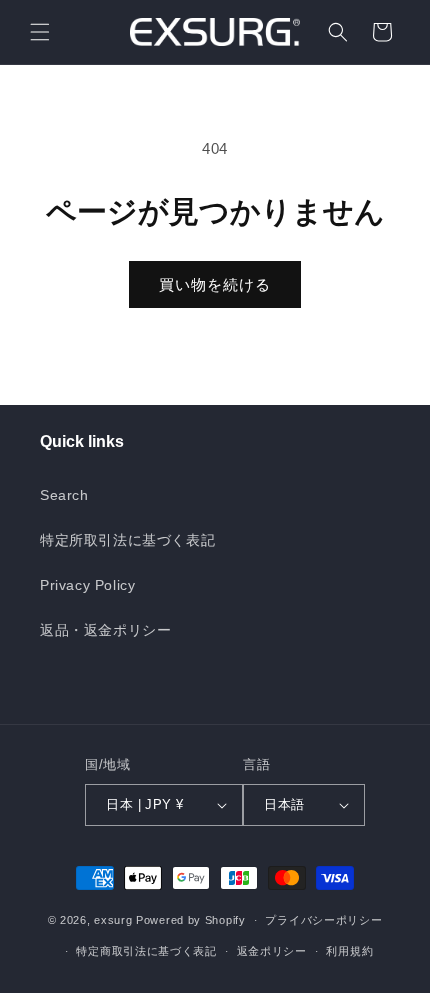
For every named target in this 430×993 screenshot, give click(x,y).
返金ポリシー (272, 951)
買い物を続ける (215, 284)
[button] (40, 32)
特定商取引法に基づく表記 (146, 951)
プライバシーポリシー (323, 920)
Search (64, 495)
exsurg (113, 920)
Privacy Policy (87, 585)
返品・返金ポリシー (105, 630)
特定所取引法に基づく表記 (127, 540)
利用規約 (349, 951)
